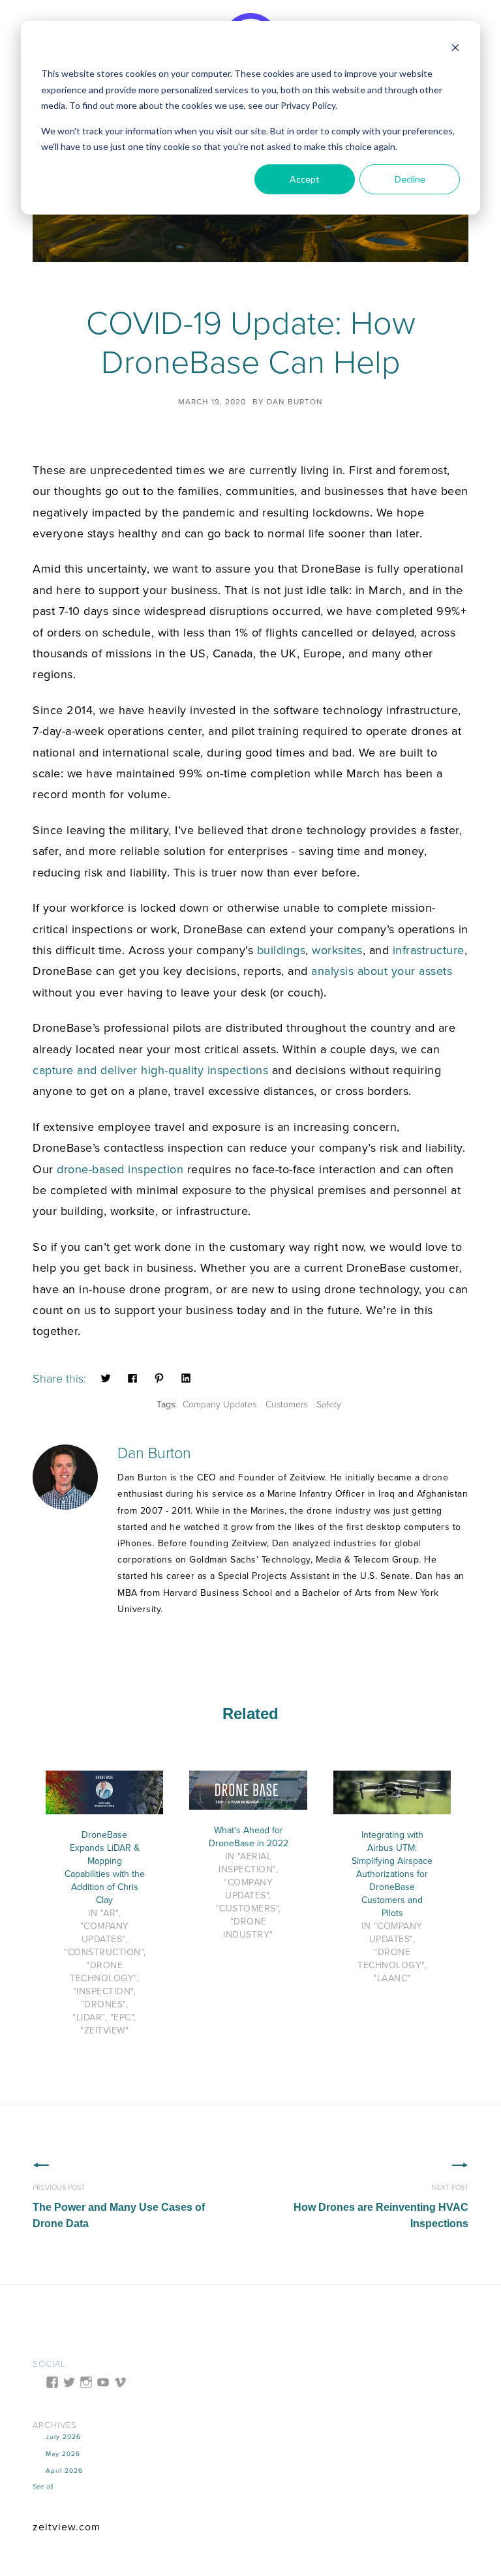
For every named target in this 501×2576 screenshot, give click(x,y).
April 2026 (64, 2471)
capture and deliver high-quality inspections (150, 1070)
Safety (329, 1404)
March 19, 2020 (212, 402)
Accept (305, 179)
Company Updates (220, 1404)
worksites (337, 950)
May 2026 (63, 2454)
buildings (281, 950)
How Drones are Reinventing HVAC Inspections (381, 2207)
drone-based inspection (120, 1169)
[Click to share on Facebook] (132, 1377)
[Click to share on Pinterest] (159, 1377)
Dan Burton (295, 402)
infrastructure (429, 950)
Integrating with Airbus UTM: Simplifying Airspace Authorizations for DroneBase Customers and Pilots (392, 1874)
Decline (410, 179)
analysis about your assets (382, 971)
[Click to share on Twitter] (106, 1377)
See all (43, 2487)
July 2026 (63, 2437)
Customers (286, 1404)
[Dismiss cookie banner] (455, 49)
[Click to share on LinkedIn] (186, 1377)
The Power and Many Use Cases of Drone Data (119, 2207)
